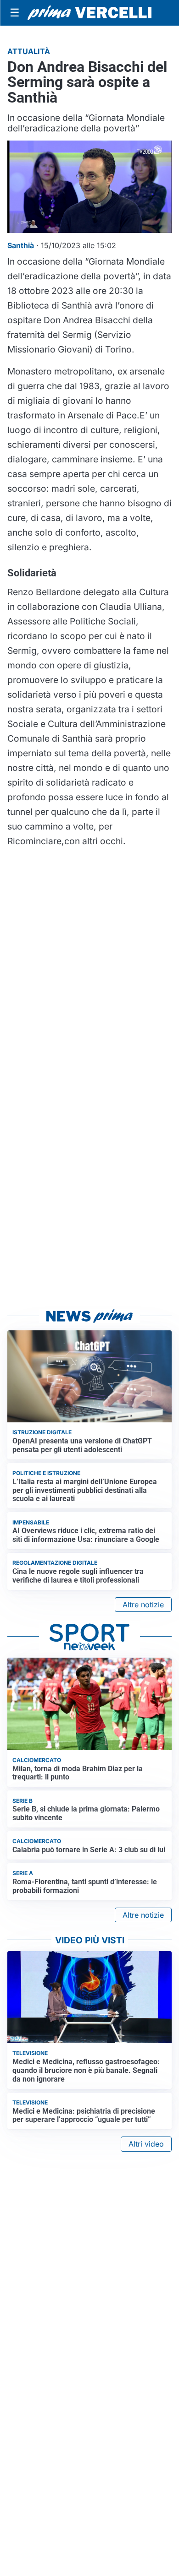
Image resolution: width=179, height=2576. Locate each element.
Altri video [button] (146, 2144)
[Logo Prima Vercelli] (89, 13)
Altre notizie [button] (143, 1605)
